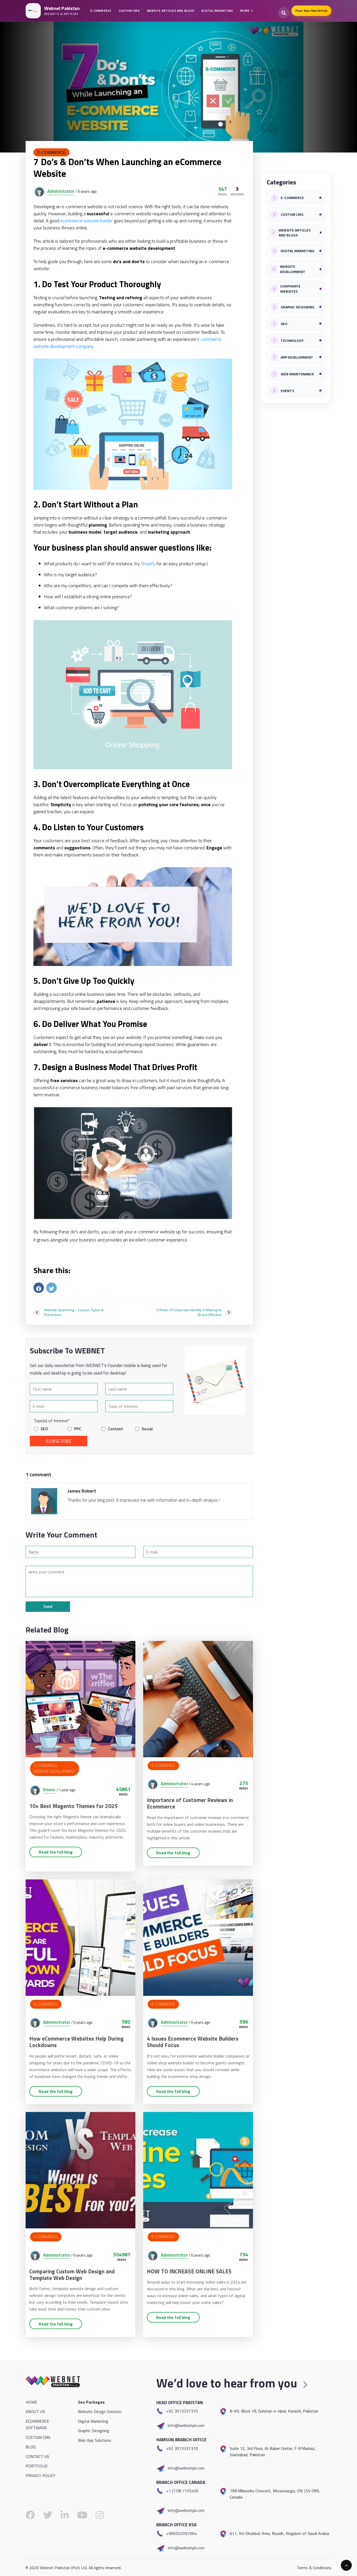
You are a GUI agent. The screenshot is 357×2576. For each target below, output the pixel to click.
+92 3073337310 (182, 2411)
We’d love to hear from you (228, 2383)
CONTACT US (37, 2456)
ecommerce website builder (87, 221)
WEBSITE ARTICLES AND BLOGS (170, 11)
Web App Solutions (95, 2440)
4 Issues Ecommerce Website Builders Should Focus (193, 2042)
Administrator (61, 191)
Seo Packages (91, 2402)
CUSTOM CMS (129, 11)
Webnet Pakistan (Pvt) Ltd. (64, 2568)
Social (147, 1429)
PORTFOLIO (37, 2466)
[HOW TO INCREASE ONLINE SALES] (198, 2170)
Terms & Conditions (314, 2568)
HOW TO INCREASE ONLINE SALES (189, 2271)
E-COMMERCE (101, 11)
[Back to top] (346, 2565)
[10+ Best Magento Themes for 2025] (80, 1698)
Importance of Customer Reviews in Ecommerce (190, 1803)
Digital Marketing (93, 2421)
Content (116, 1429)
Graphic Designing (94, 2431)
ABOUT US (35, 2411)
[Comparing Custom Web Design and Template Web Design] (80, 2170)
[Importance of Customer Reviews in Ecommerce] (198, 1698)
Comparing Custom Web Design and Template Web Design (72, 2275)
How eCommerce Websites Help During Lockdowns (76, 2042)
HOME (31, 2402)
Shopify (148, 564)
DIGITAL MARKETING (217, 11)
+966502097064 (182, 2533)
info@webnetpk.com (186, 2425)
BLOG (31, 2447)
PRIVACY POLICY (41, 2476)
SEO (44, 1429)
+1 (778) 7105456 (182, 2491)
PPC (78, 1429)
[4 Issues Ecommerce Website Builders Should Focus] (198, 1937)
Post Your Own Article (311, 11)
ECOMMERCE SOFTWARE (37, 2425)
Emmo (49, 1790)
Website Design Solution (100, 2411)
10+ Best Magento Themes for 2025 (73, 1806)
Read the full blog (56, 1852)
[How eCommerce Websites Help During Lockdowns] (80, 1937)
